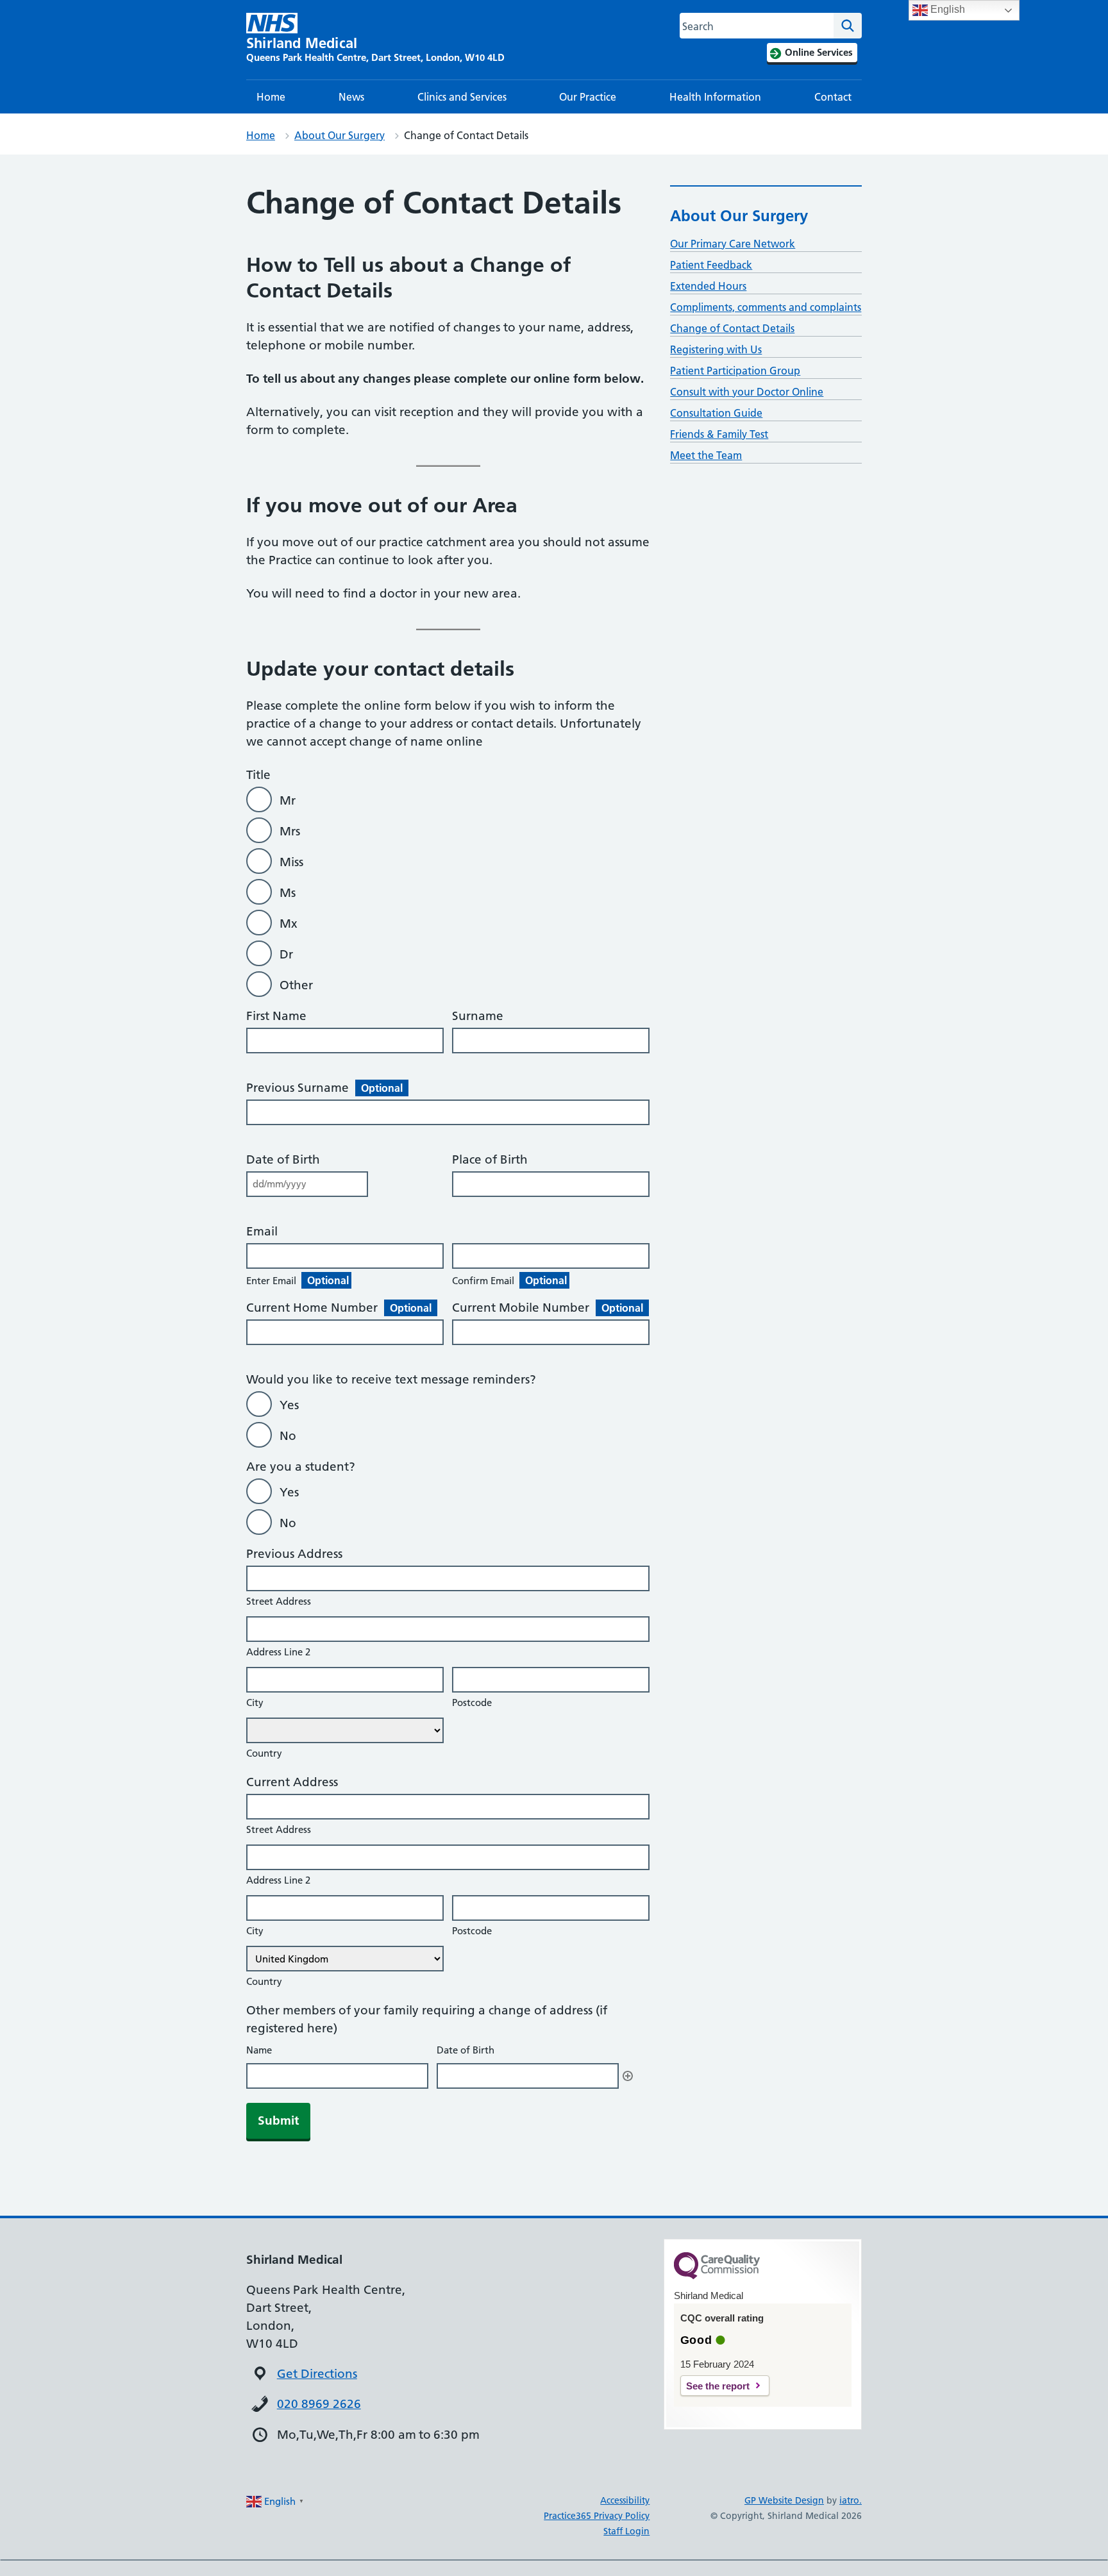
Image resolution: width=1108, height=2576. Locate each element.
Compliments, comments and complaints (766, 307)
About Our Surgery (340, 135)
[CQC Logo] (717, 2276)
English (946, 9)
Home (271, 97)
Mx (289, 924)
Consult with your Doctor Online (747, 392)
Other (296, 985)
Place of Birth (490, 1159)
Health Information (715, 97)
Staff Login (626, 2531)
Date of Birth (283, 1159)
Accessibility (625, 2500)
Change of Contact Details (732, 328)
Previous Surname (324, 1088)
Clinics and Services (462, 97)
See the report (718, 2386)
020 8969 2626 (319, 2404)
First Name (276, 1016)
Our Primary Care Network (733, 244)
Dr (286, 954)
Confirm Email (509, 1280)
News (351, 97)
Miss (291, 862)
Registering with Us (716, 349)
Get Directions (317, 2374)
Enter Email (298, 1280)
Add (628, 2076)
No (288, 1436)
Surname (478, 1016)
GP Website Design (784, 2500)
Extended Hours (708, 286)
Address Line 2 (278, 1652)
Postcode (472, 1702)
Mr (288, 800)
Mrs (290, 831)
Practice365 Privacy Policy (597, 2516)
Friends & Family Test (719, 434)
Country (264, 1753)
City (255, 1702)
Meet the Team (706, 455)
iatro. (851, 2500)
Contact (833, 97)
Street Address (279, 1601)
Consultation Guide (716, 413)
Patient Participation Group (735, 371)
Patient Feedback (711, 265)
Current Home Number (339, 1308)
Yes (289, 1405)
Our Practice (588, 97)
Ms (288, 893)
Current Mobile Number (548, 1308)
